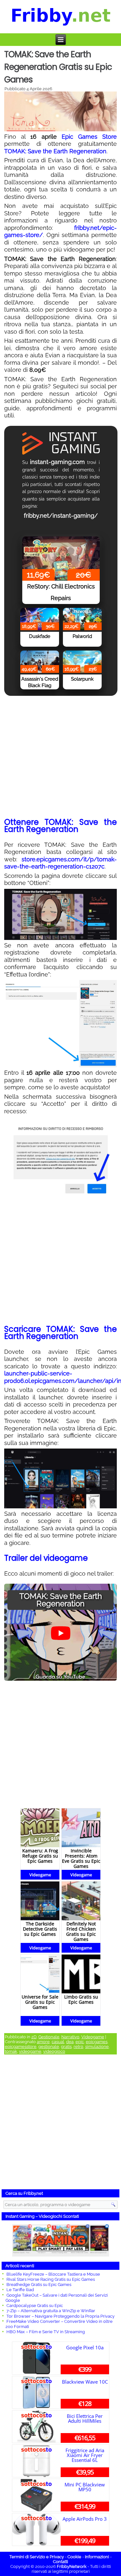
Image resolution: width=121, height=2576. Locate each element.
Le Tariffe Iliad (20, 2290)
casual (58, 2042)
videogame (30, 2051)
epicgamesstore (21, 2047)
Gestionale (49, 2037)
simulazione (97, 2047)
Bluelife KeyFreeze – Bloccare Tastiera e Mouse (53, 2274)
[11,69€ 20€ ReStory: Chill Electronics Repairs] (61, 548)
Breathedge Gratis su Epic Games (39, 2285)
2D (34, 2037)
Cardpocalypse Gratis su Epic (35, 2306)
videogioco (54, 2051)
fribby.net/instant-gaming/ (61, 516)
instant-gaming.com (57, 462)
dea (70, 2042)
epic (80, 2042)
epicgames (97, 2042)
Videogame (93, 2037)
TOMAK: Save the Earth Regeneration (55, 151)
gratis (66, 2047)
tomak (11, 2051)
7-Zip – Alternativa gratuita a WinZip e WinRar (51, 2311)
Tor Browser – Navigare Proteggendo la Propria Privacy (60, 2316)
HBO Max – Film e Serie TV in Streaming (46, 2332)
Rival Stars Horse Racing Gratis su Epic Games (51, 2279)
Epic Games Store (89, 137)
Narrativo (70, 2037)
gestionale (49, 2047)
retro (78, 2047)
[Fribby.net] (61, 17)
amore (43, 2042)
